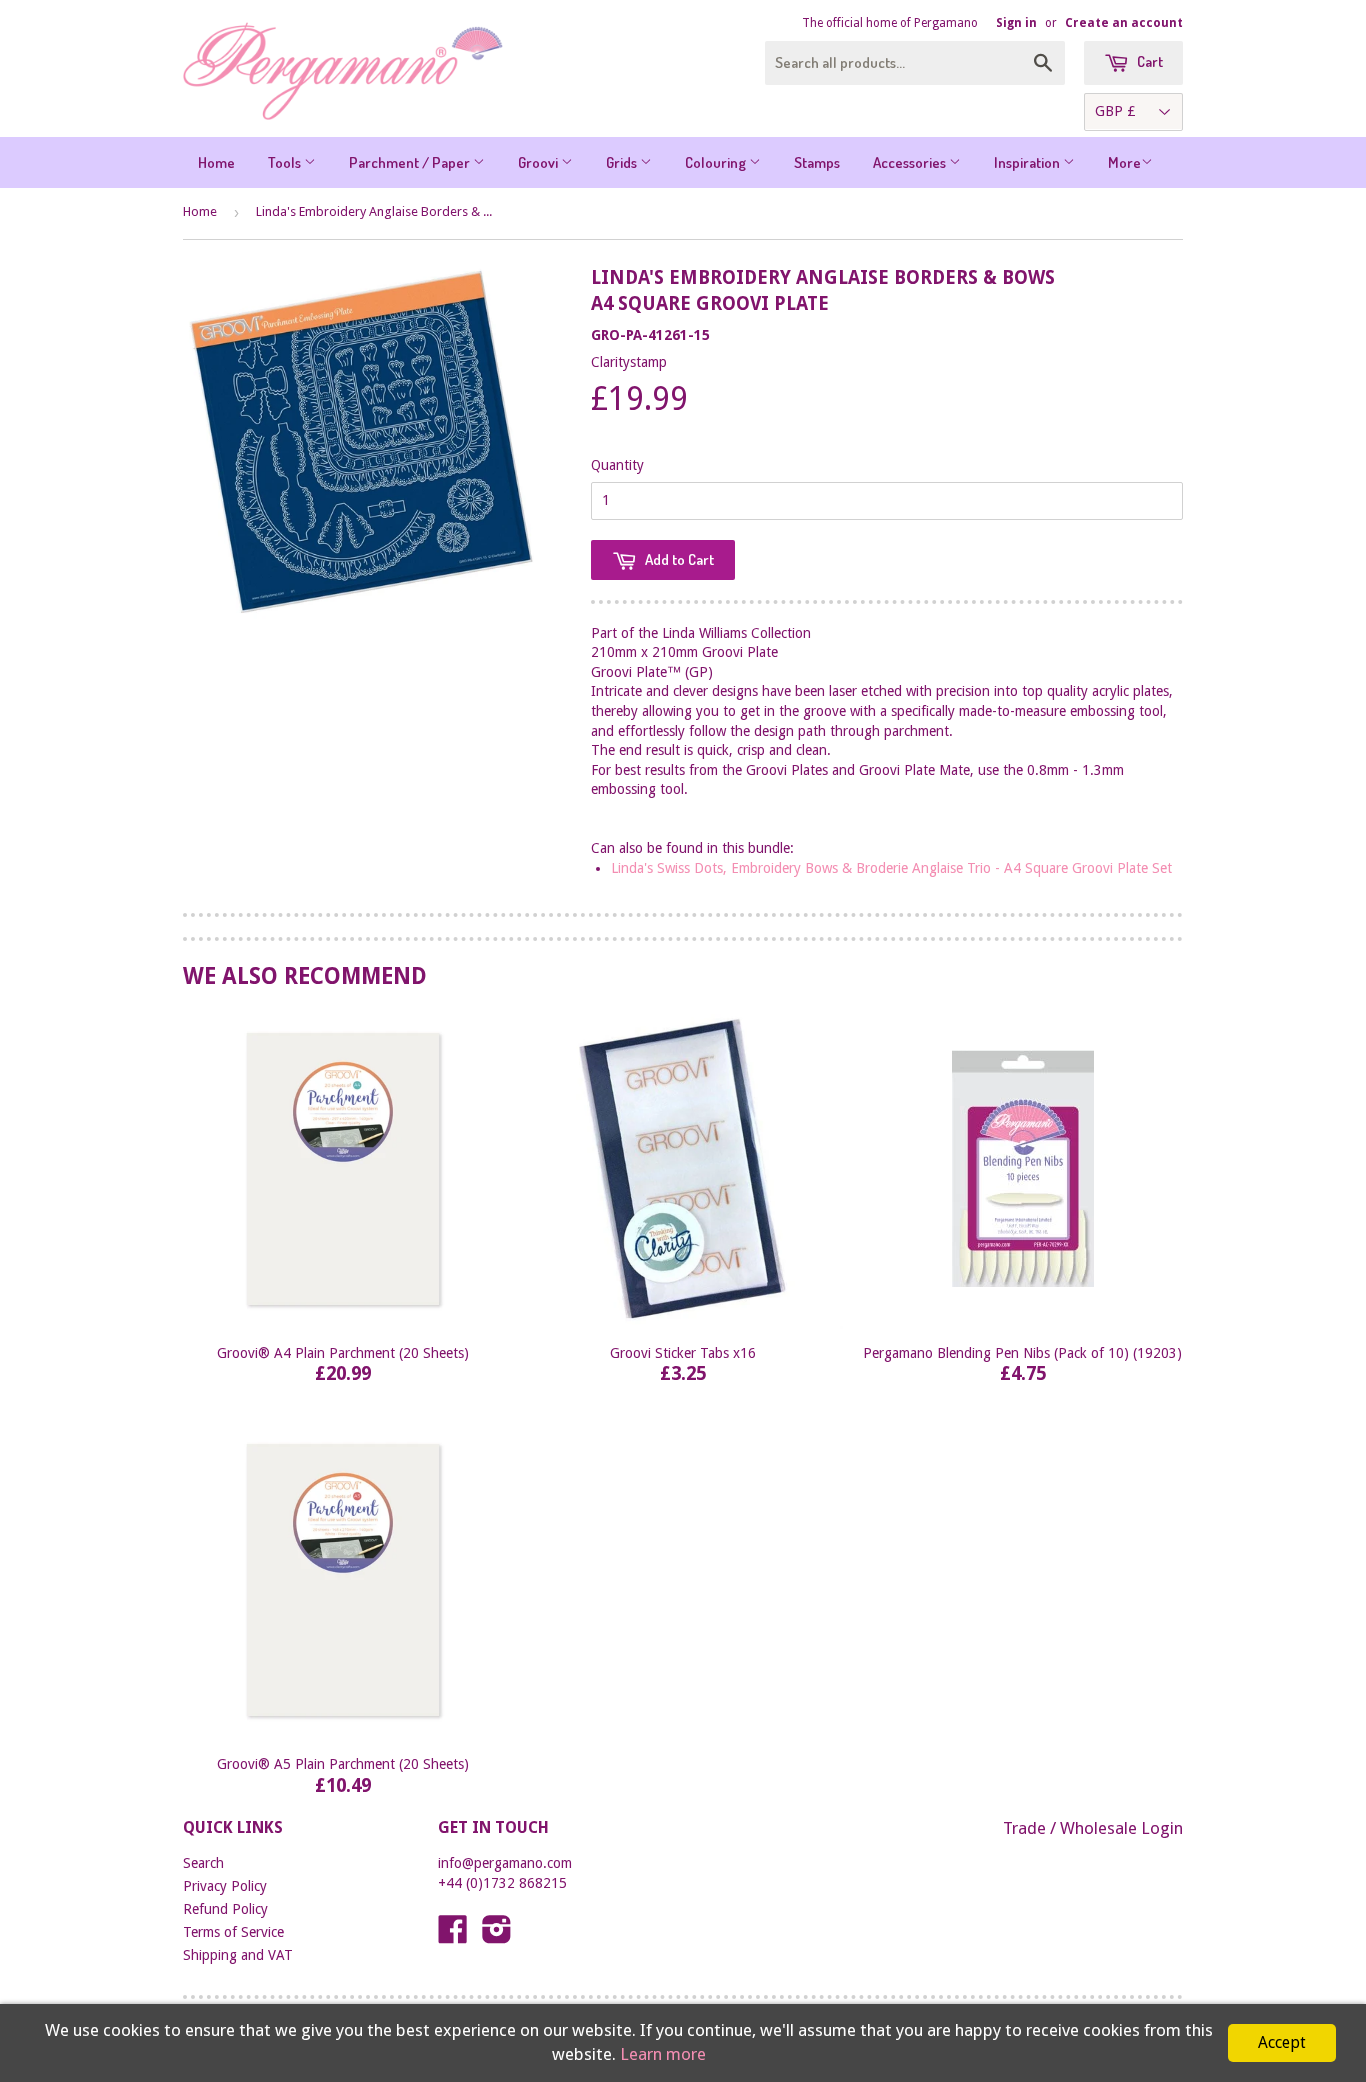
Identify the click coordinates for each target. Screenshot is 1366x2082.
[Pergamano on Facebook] (453, 1936)
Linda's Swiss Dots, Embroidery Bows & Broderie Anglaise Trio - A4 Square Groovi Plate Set (891, 868)
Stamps (817, 162)
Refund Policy (225, 1909)
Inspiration (1028, 162)
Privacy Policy (225, 1886)
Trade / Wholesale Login (1093, 1828)
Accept (1282, 2042)
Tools (286, 162)
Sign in (1016, 23)
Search (203, 1863)
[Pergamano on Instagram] (497, 1936)
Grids (623, 162)
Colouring (717, 162)
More (1124, 162)
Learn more (663, 2054)
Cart (1148, 61)
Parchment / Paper (411, 162)
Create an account (1124, 23)
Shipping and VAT (238, 1955)
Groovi (539, 162)
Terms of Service (233, 1932)
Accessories (911, 162)
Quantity (617, 465)
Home (216, 162)
